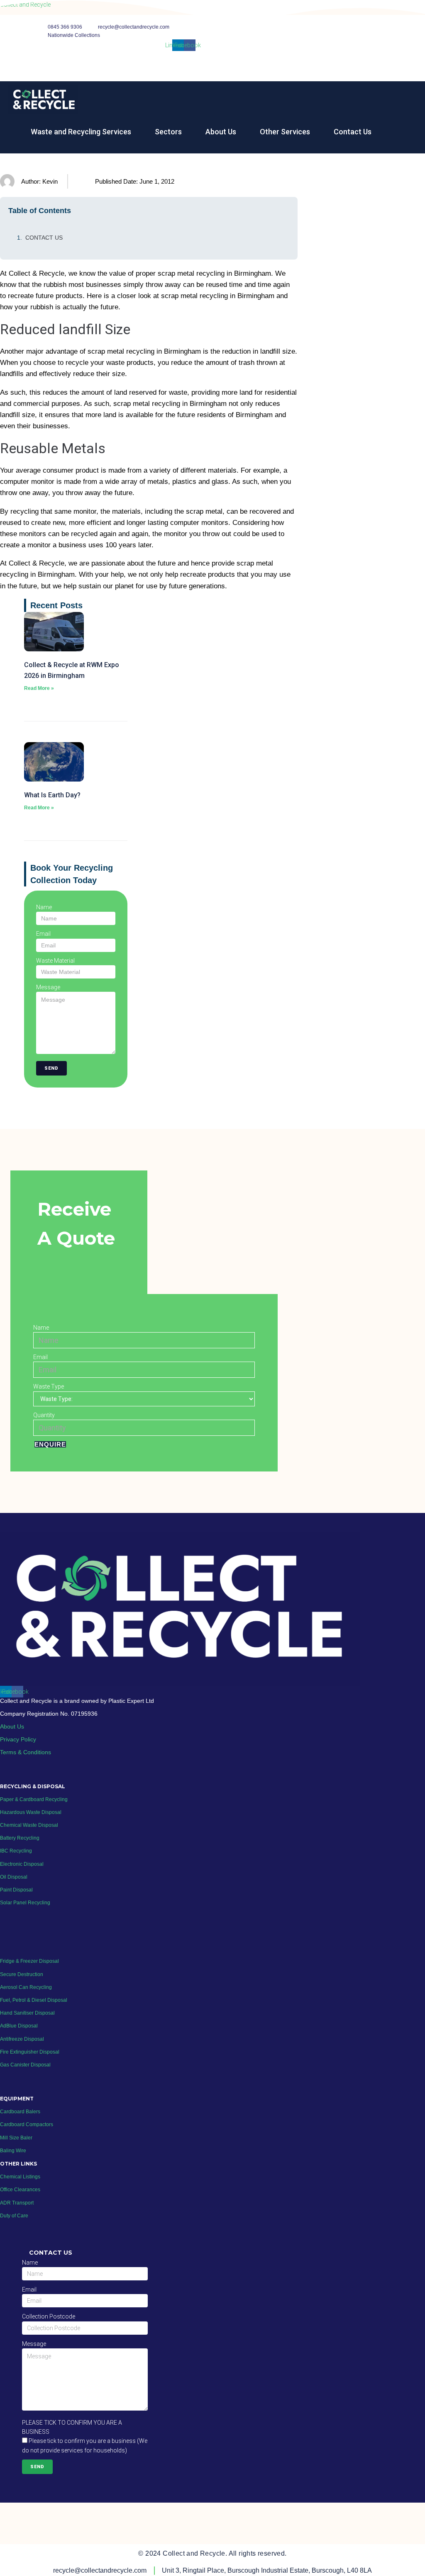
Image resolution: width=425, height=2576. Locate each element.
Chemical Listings (20, 2177)
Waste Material (55, 961)
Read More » (39, 688)
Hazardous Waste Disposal (31, 1812)
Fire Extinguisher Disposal (30, 2052)
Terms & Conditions (26, 1752)
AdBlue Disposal (19, 2026)
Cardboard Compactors (27, 2124)
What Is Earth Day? (52, 795)
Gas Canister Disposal (25, 2065)
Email (43, 934)
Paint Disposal (16, 1890)
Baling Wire (13, 2151)
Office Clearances (20, 2190)
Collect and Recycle (25, 5)
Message (48, 987)
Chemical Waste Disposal (29, 1825)
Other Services (285, 132)
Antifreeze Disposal (22, 2039)
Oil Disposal (14, 1877)
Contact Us (353, 132)
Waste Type (49, 1386)
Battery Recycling (20, 1838)
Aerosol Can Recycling (26, 1987)
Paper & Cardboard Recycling (34, 1799)
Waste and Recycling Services (81, 132)
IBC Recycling (16, 1851)
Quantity (44, 1415)
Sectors (168, 132)
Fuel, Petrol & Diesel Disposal (34, 2000)
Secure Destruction (22, 1974)
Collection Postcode (49, 2316)
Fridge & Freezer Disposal (29, 1961)
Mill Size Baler (16, 2138)
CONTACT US (44, 238)
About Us (221, 132)
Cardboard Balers (20, 2112)
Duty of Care (14, 2216)
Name (44, 907)
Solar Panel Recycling (25, 1903)
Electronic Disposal (22, 1864)
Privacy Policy (18, 1739)
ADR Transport (17, 2203)
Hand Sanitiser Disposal (27, 2013)
